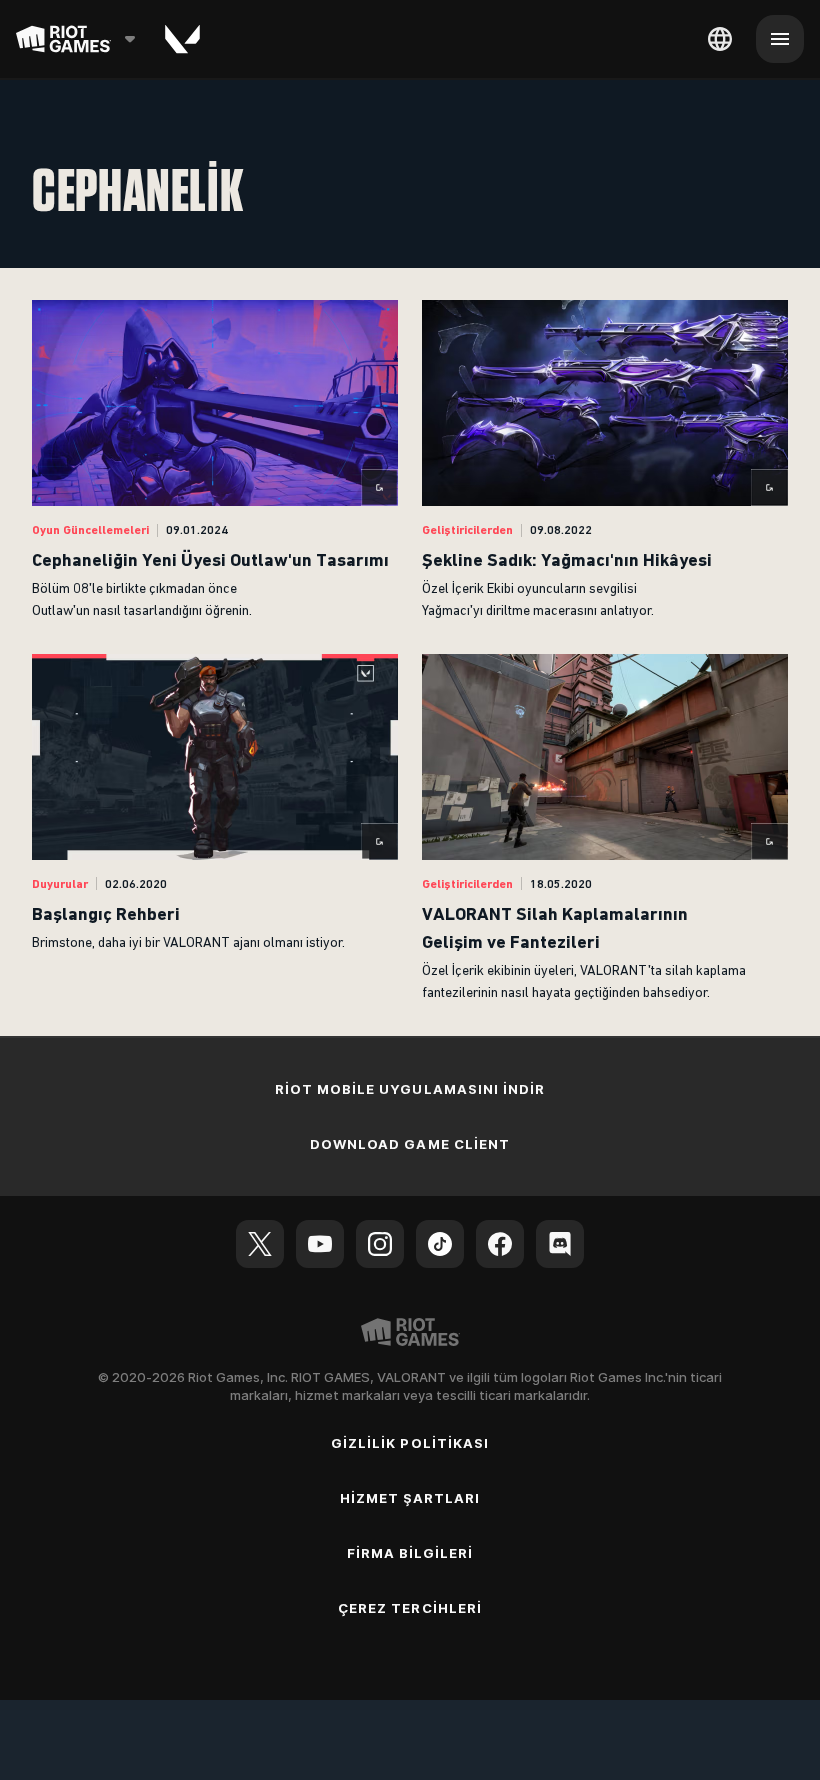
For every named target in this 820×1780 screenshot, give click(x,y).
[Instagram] (380, 1244)
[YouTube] (320, 1244)
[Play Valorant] (182, 39)
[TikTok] (440, 1244)
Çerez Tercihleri (410, 1608)
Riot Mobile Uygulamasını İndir (410, 1089)
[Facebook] (500, 1244)
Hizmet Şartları (410, 1498)
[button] (215, 461)
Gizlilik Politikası (410, 1443)
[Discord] (560, 1244)
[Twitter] (260, 1244)
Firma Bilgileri (410, 1553)
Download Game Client (410, 1144)
